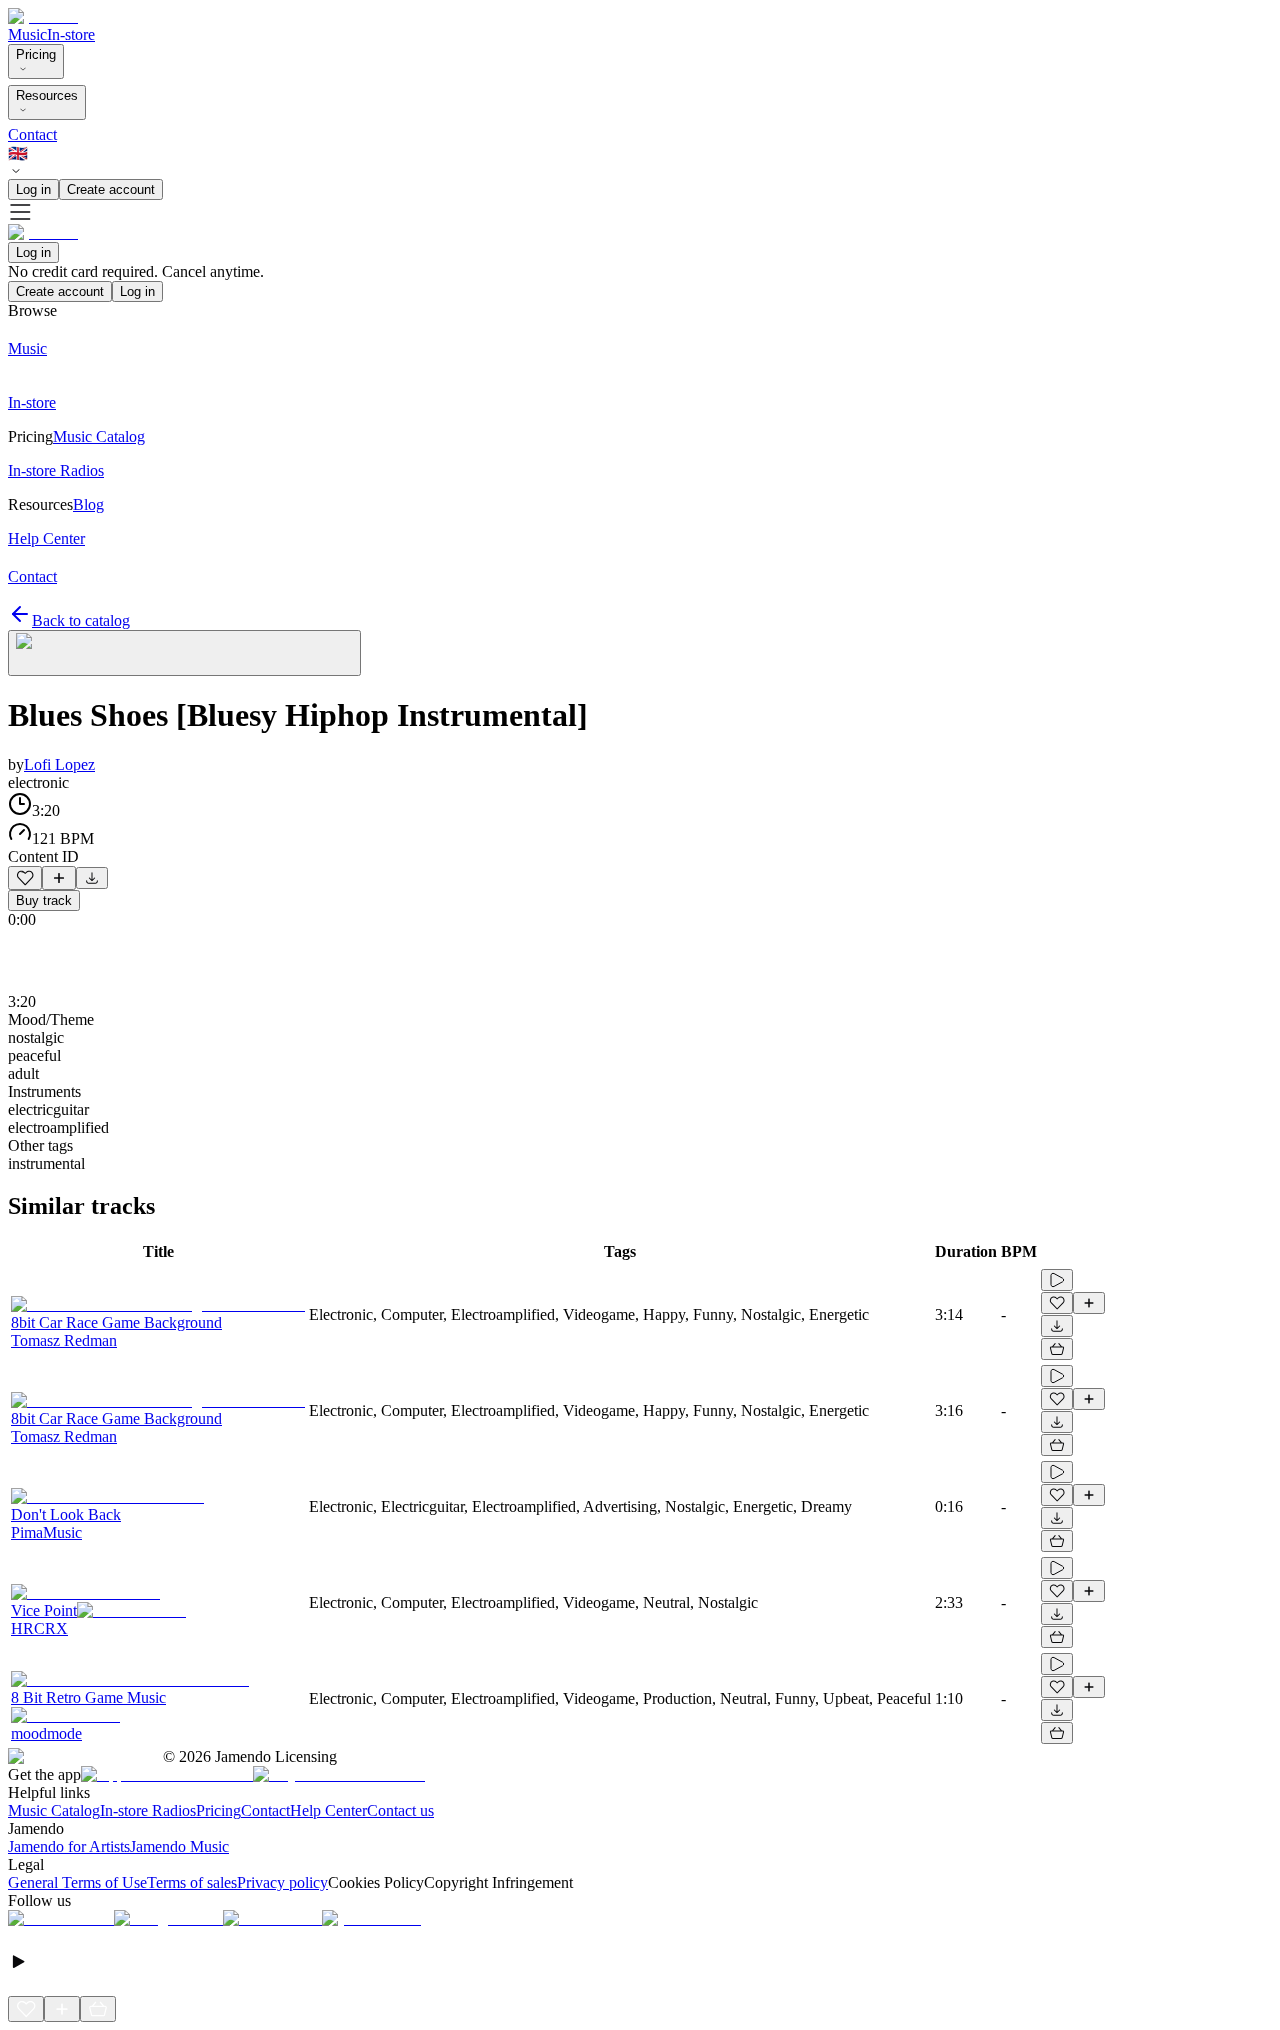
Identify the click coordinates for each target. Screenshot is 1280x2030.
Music (27, 34)
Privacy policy (282, 1882)
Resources (47, 95)
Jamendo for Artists (69, 1846)
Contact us (400, 1810)
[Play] (184, 653)
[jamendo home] (43, 16)
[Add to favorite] (25, 878)
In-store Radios (148, 1810)
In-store (71, 34)
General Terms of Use (77, 1882)
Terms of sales (192, 1882)
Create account (111, 189)
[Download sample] (92, 878)
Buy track (44, 900)
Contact (32, 134)
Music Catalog (54, 1810)
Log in (33, 189)
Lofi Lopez (59, 764)
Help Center (328, 1810)
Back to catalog (81, 620)
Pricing (36, 54)
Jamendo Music (179, 1846)
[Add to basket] (1057, 1349)
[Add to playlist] (59, 878)
